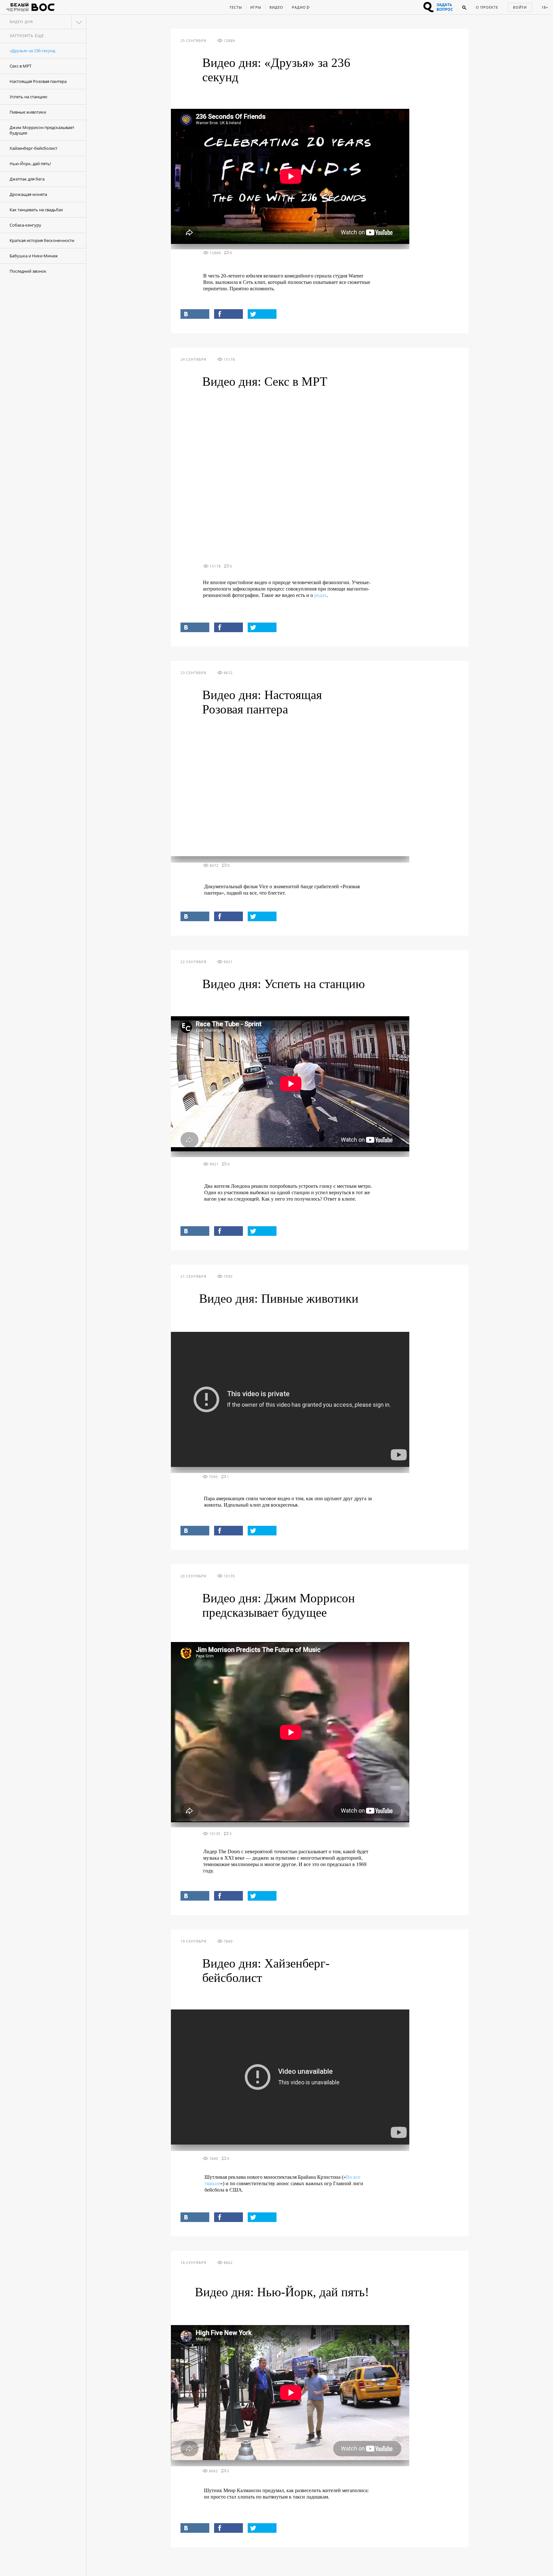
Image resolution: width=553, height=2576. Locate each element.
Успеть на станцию (28, 97)
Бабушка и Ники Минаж (34, 256)
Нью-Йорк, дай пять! (30, 164)
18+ (545, 7)
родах (321, 595)
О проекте (487, 7)
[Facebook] (228, 314)
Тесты (236, 7)
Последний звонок (28, 271)
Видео (276, 7)
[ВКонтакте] (195, 314)
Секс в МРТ (20, 66)
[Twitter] (262, 314)
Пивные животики (28, 112)
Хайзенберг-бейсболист (33, 148)
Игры (256, 7)
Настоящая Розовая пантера (38, 81)
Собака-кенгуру (25, 225)
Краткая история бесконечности (42, 240)
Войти (520, 7)
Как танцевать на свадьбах (36, 210)
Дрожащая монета (28, 194)
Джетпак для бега (27, 179)
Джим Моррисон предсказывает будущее (42, 130)
